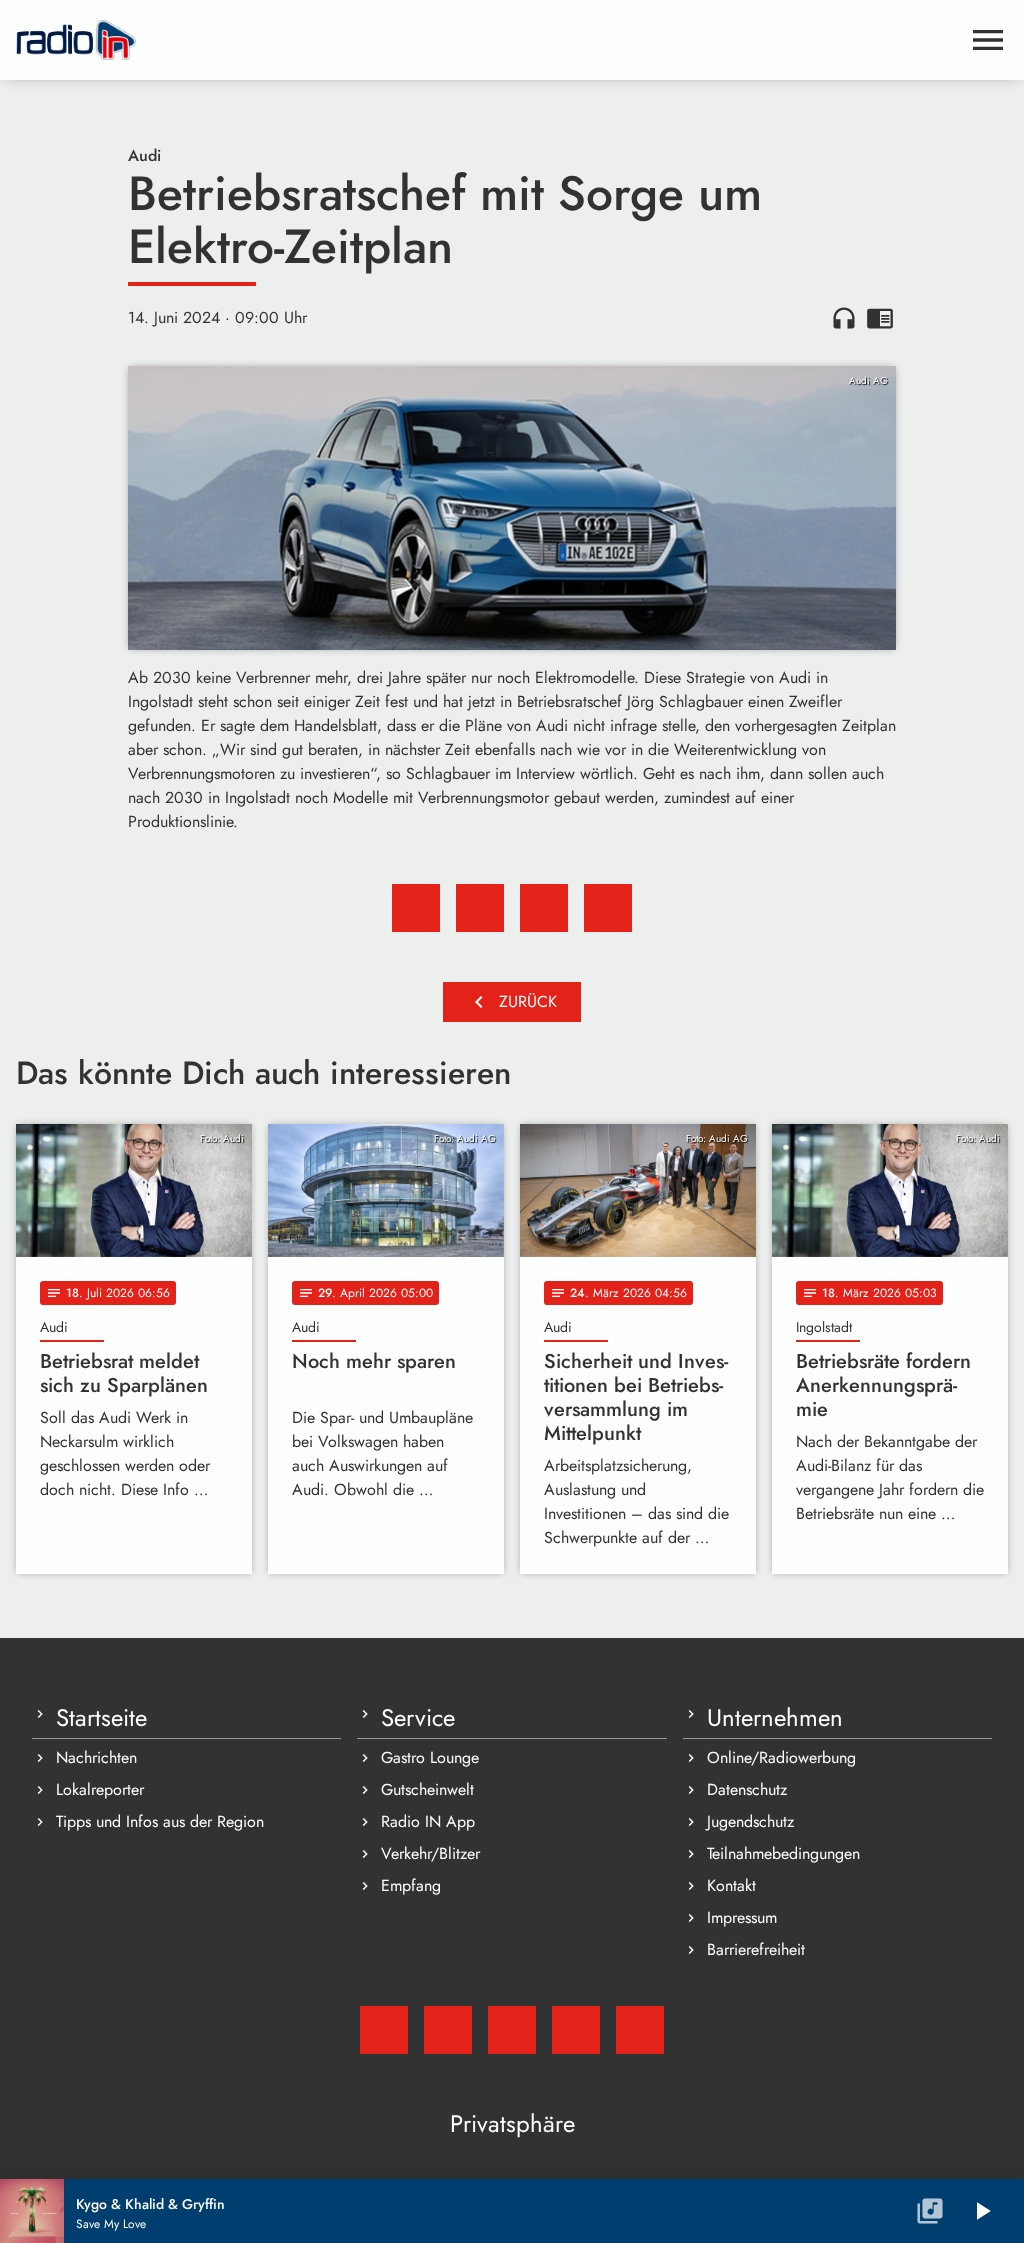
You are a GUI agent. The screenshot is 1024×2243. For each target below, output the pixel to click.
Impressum (742, 1917)
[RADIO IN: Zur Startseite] (488, 40)
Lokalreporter (100, 1789)
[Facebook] (448, 2030)
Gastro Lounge (430, 1757)
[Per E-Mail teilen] (608, 908)
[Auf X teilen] (480, 908)
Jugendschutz (750, 1821)
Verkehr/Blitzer (430, 1853)
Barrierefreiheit (756, 1949)
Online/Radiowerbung (781, 1757)
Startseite (101, 1718)
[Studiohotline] (640, 2030)
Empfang (411, 1885)
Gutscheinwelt (427, 1789)
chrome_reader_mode (880, 318)
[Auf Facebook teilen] (416, 908)
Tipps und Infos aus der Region (160, 1821)
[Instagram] (512, 2030)
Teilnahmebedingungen (783, 1853)
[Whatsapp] (576, 2030)
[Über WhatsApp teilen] (544, 908)
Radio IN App (428, 1821)
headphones (844, 318)
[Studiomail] (384, 2030)
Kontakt (731, 1885)
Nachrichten (96, 1757)
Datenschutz (747, 1789)
